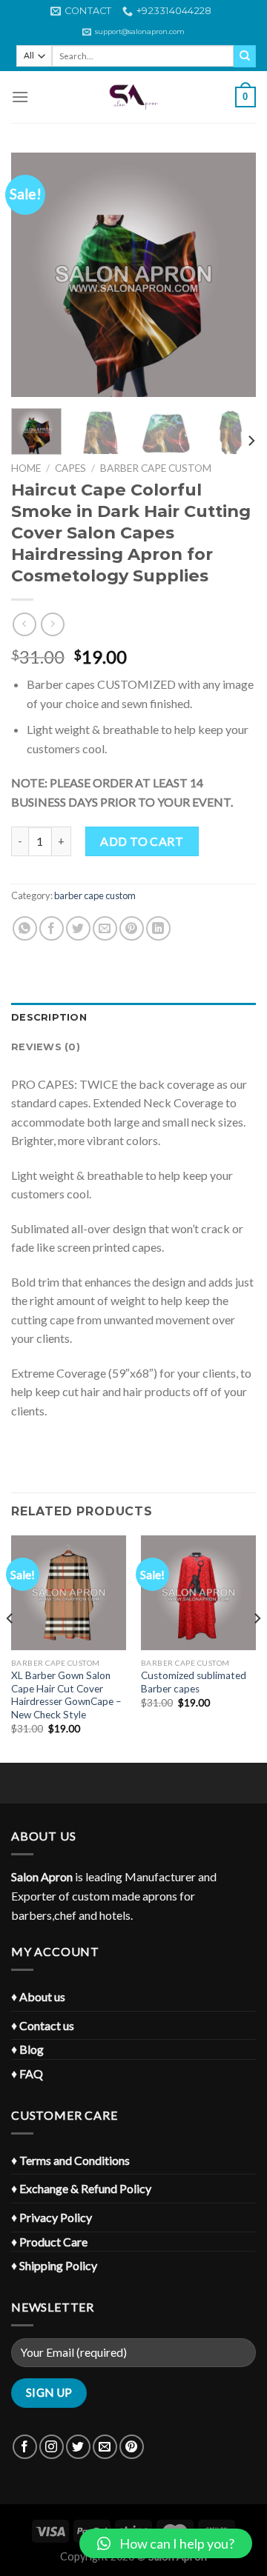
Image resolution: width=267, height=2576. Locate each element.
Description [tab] (49, 1017)
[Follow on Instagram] (52, 2447)
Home (26, 468)
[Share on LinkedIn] (158, 928)
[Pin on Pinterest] (132, 928)
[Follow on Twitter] (78, 2447)
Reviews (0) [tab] (46, 1047)
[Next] (232, 275)
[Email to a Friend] (105, 928)
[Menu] (20, 97)
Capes (70, 468)
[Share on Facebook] (52, 928)
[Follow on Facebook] (25, 2447)
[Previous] (35, 275)
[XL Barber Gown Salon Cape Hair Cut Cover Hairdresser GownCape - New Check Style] (69, 1593)
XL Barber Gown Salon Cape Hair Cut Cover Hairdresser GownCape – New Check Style (66, 1695)
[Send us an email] (105, 2447)
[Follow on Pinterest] (132, 2447)
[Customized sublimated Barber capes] (198, 1593)
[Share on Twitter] (78, 928)
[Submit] (245, 56)
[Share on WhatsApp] (25, 928)
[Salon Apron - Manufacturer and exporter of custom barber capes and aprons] (133, 97)
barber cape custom (156, 468)
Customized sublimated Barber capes (194, 1682)
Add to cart (142, 841)
